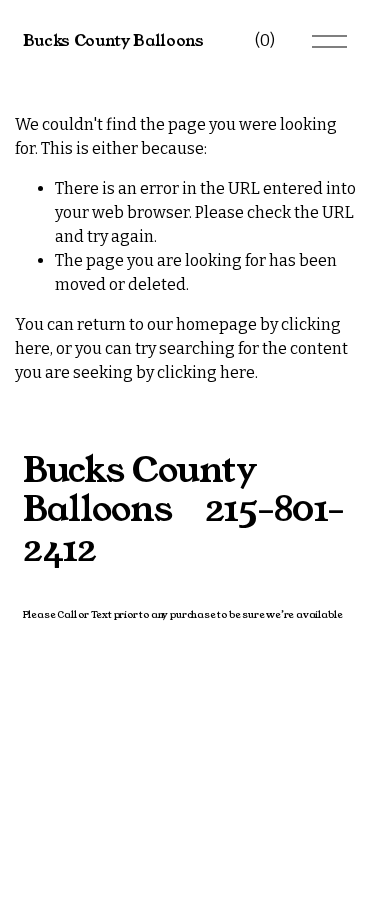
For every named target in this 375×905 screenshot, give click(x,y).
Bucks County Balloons (113, 40)
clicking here (206, 372)
